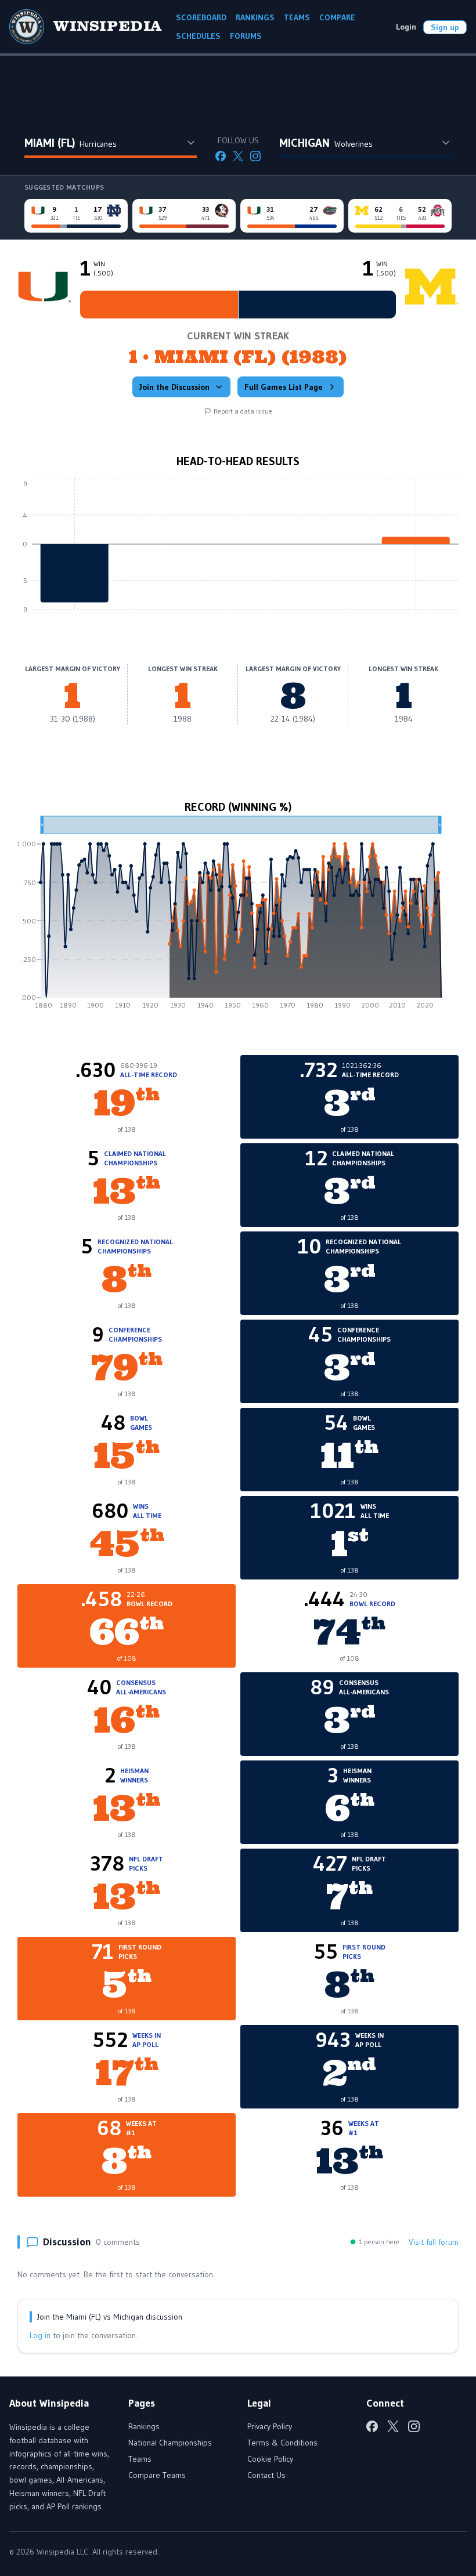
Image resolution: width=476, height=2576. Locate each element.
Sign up (445, 27)
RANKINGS (255, 17)
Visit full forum (434, 2242)
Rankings (144, 2426)
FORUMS (246, 36)
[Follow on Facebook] (221, 156)
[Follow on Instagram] (255, 156)
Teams (140, 2459)
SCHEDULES (198, 36)
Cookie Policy (270, 2459)
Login (406, 27)
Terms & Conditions (282, 2443)
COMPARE (337, 17)
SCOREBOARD (201, 17)
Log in (40, 2335)
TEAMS (297, 17)
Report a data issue (243, 411)
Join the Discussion (174, 387)
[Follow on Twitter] (238, 156)
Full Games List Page (284, 387)
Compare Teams (157, 2475)
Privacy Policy (270, 2426)
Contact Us (266, 2475)
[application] (238, 553)
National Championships (170, 2443)
